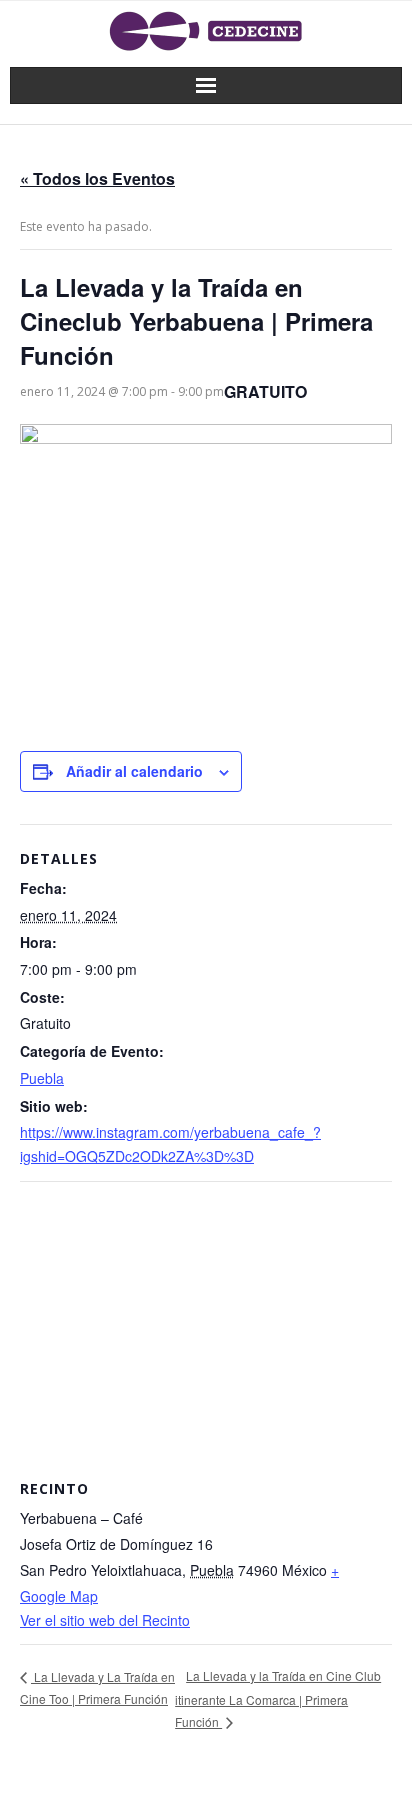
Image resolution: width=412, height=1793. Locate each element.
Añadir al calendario (134, 771)
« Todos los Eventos (97, 178)
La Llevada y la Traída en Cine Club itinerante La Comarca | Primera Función (278, 1698)
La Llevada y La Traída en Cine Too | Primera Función (97, 1688)
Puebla (42, 1078)
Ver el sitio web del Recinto (105, 1620)
